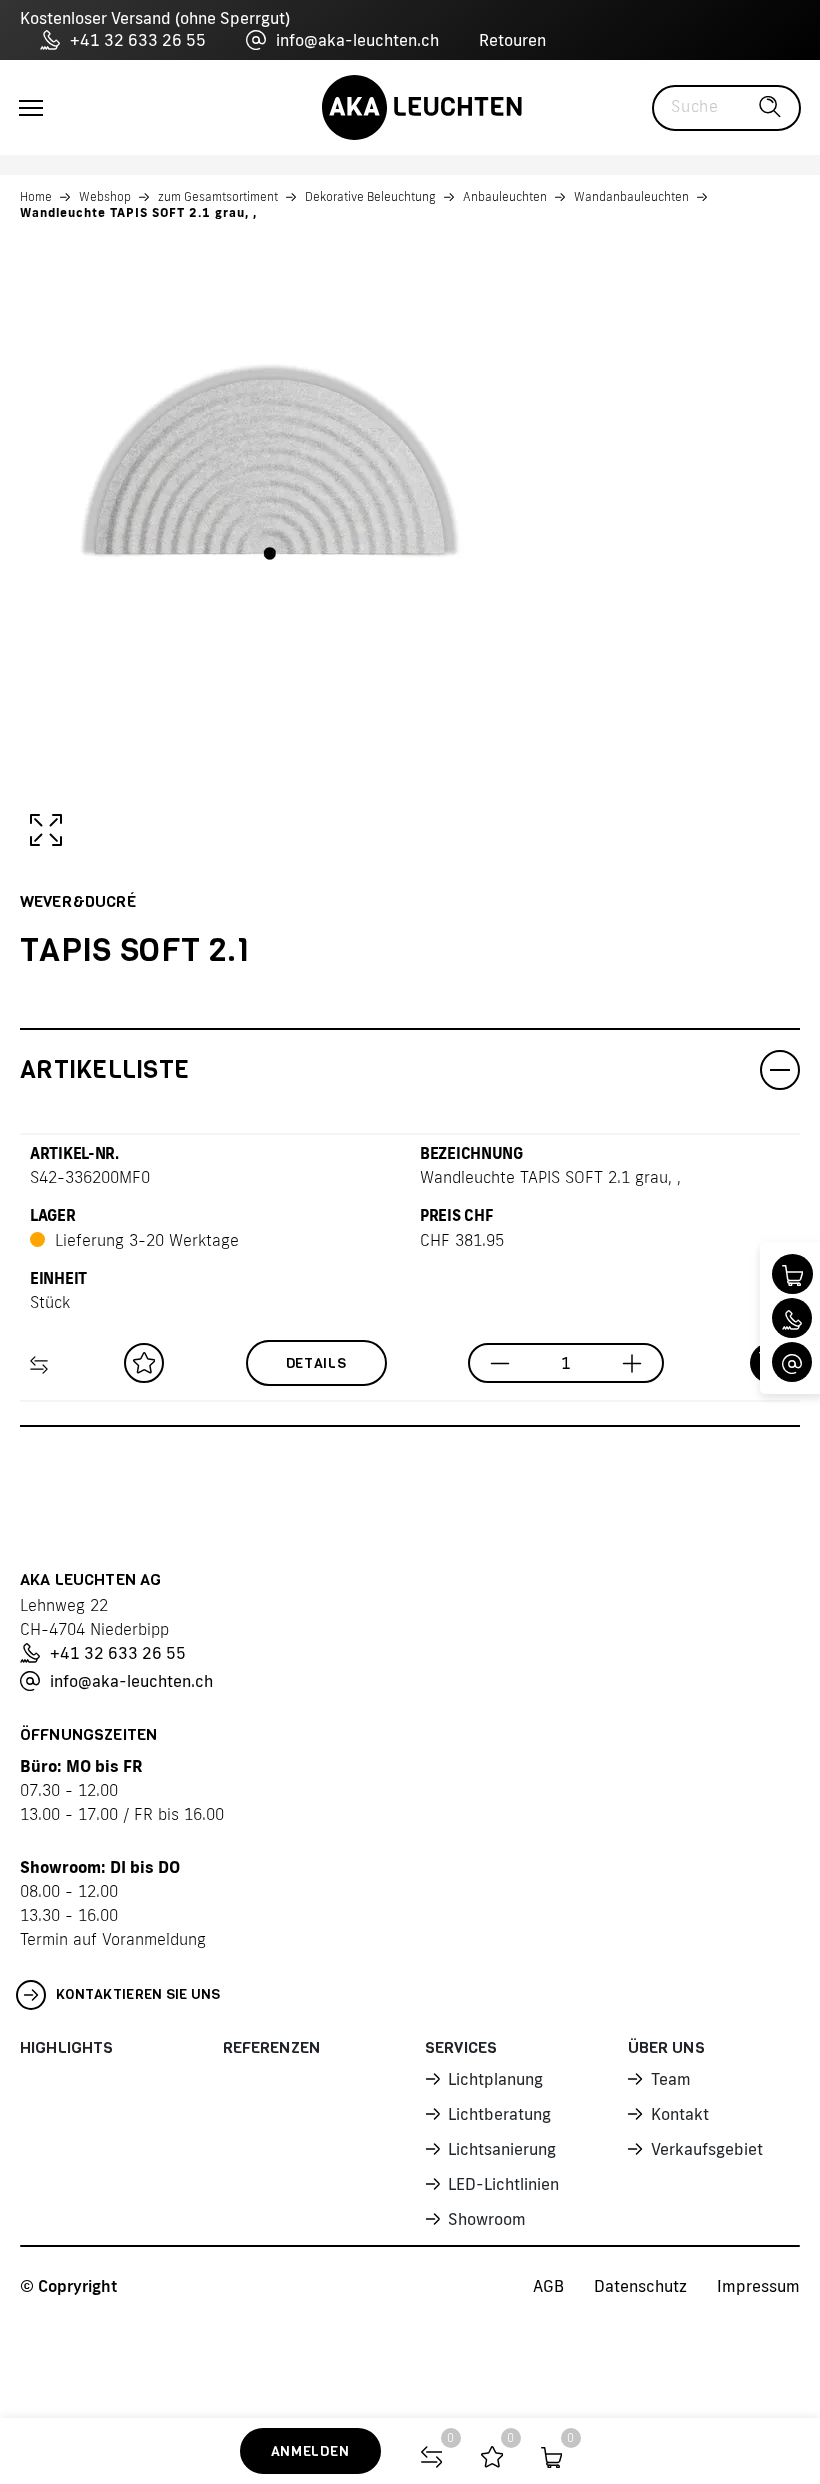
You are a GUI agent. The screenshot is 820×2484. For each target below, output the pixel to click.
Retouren (512, 40)
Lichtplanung (495, 2079)
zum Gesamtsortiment (218, 196)
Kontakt (680, 2114)
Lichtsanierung (502, 2149)
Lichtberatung (499, 2114)
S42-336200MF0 (90, 1177)
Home (36, 196)
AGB (548, 2286)
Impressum (758, 2286)
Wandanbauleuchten (631, 196)
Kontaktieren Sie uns (138, 1994)
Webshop (105, 196)
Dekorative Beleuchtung (370, 196)
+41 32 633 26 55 (138, 40)
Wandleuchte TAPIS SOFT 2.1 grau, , (138, 212)
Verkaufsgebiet (707, 2149)
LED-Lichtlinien (503, 2184)
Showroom (487, 2219)
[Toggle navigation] (31, 108)
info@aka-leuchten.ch (357, 40)
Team (671, 2079)
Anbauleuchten (505, 196)
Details (316, 1363)
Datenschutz (640, 2286)
